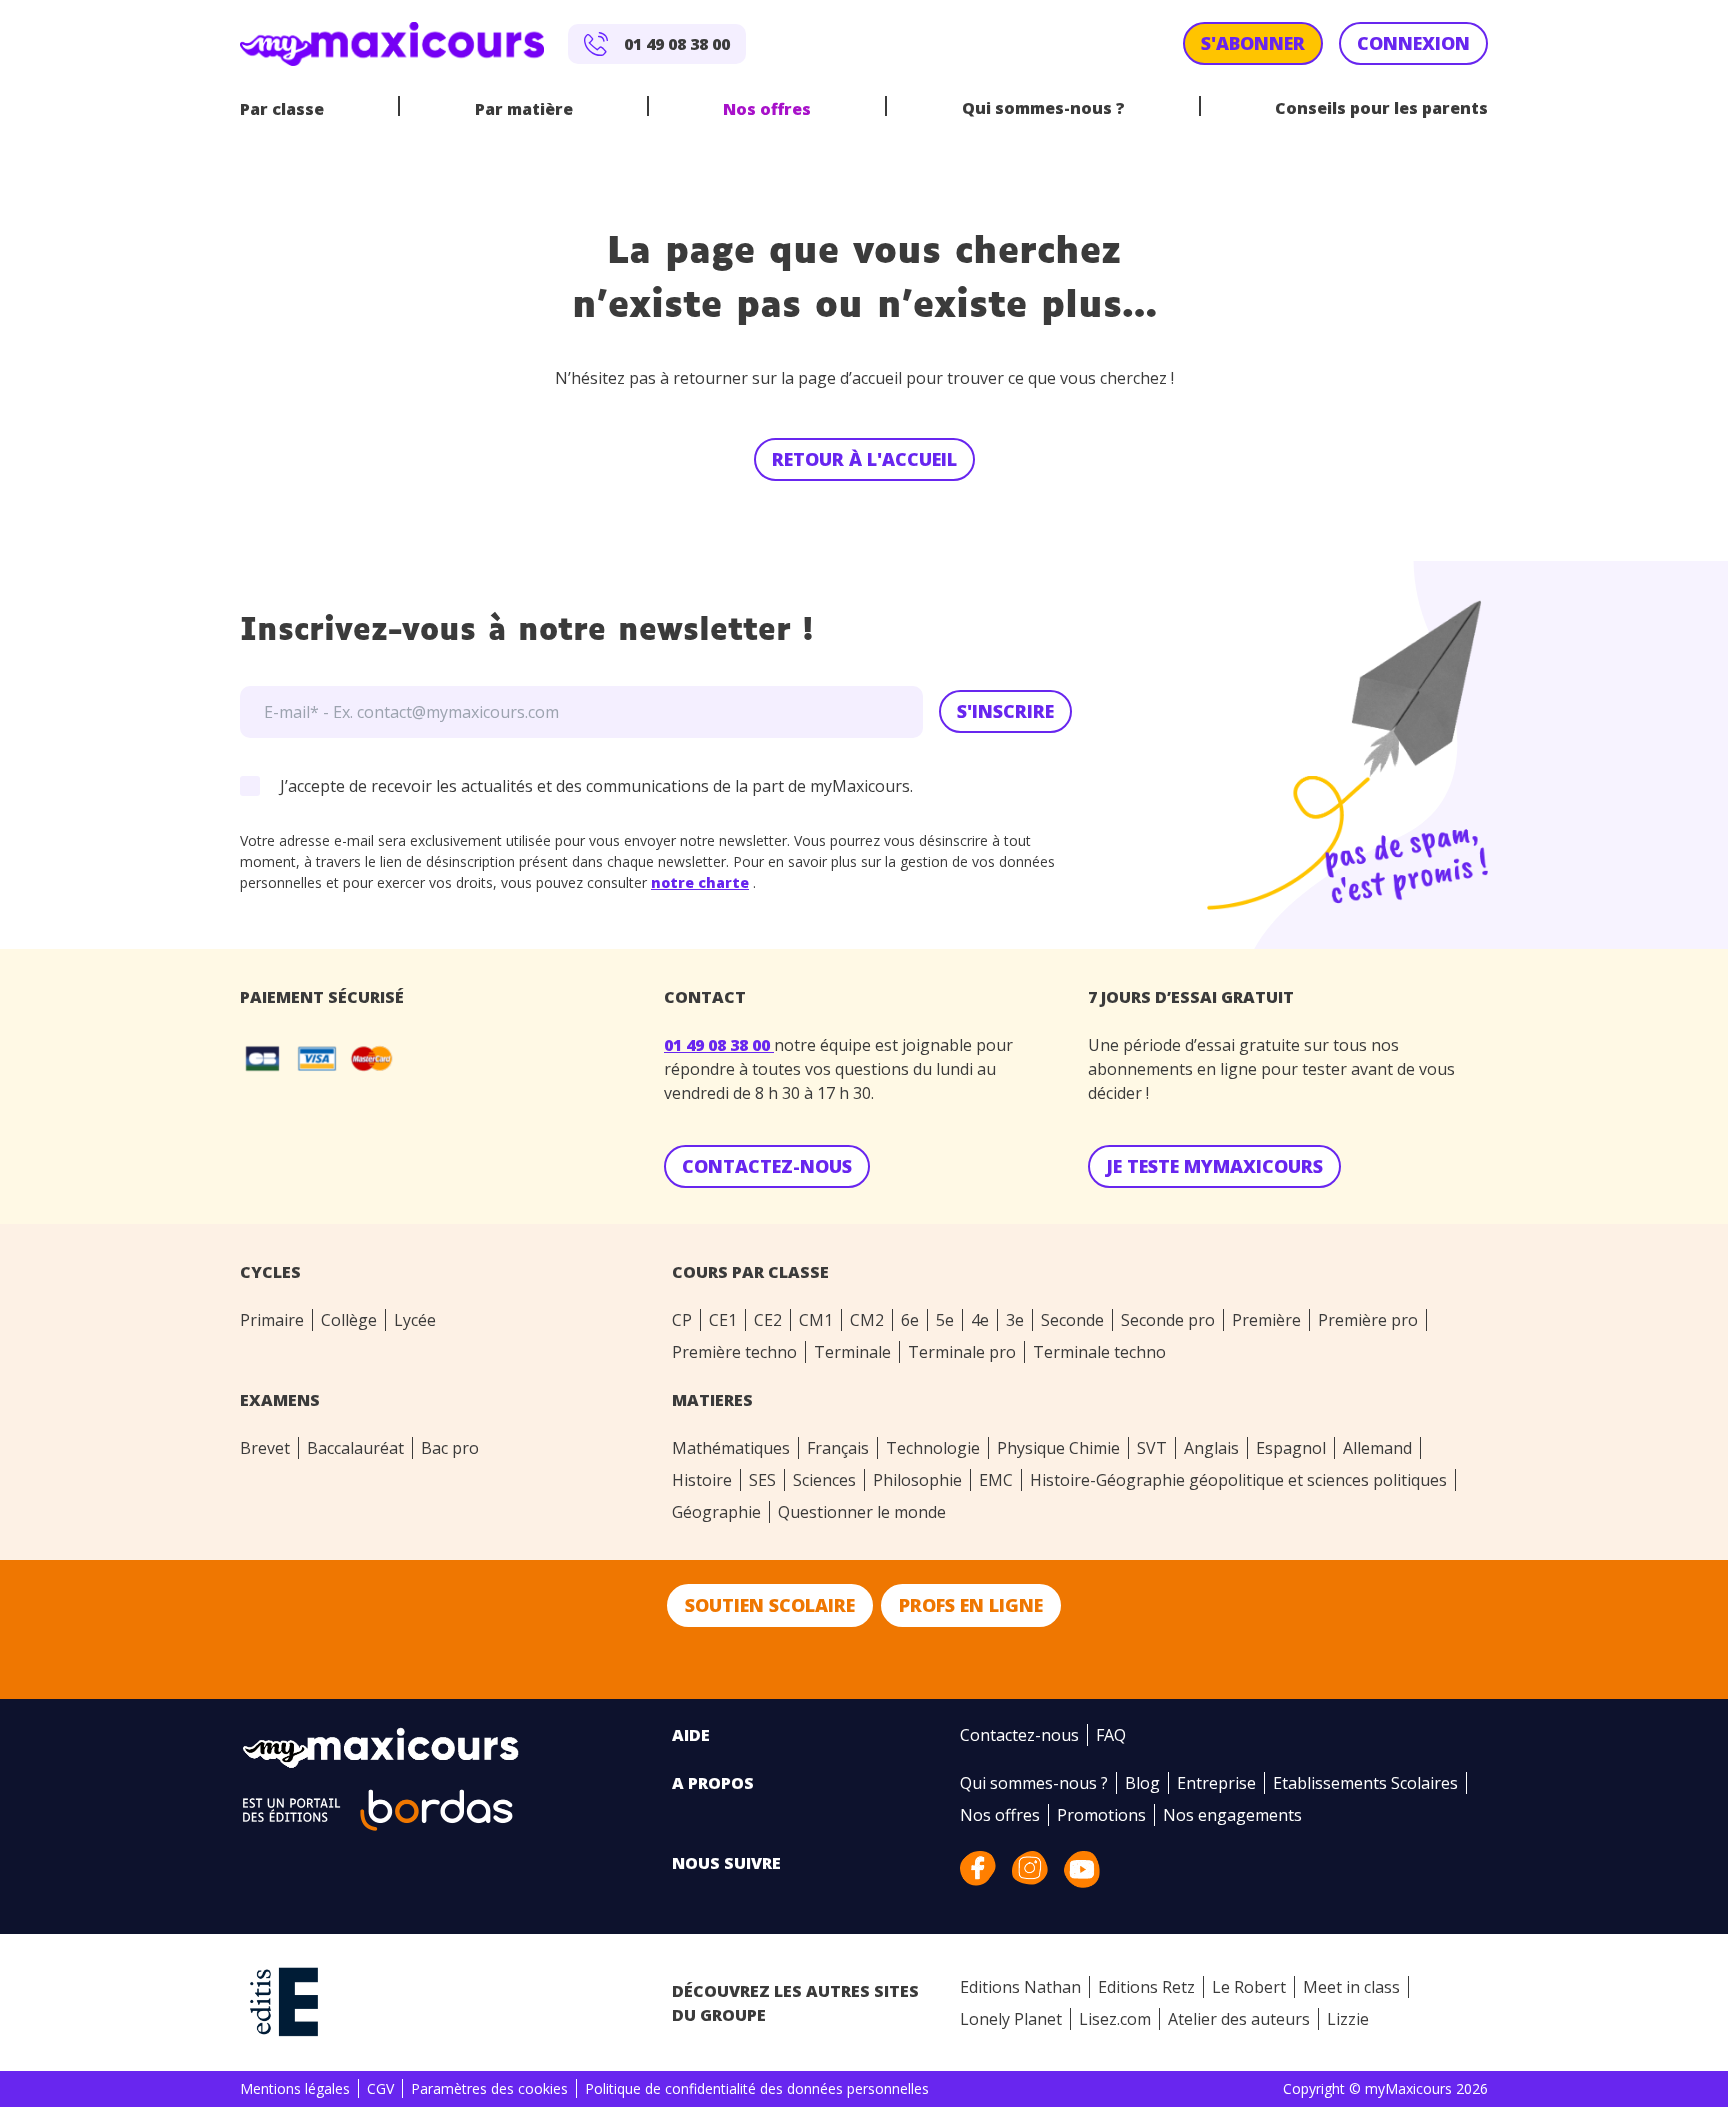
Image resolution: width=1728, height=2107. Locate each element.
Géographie (716, 1512)
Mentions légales (295, 2088)
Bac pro (450, 1448)
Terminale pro (962, 1352)
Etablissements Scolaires (1365, 1783)
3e (1015, 1320)
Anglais (1211, 1448)
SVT (1152, 1448)
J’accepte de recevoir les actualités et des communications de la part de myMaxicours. (596, 786)
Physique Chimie (1058, 1448)
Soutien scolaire (770, 1605)
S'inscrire (1005, 711)
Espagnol (1291, 1448)
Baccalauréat (355, 1448)
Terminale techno (1099, 1352)
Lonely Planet (1011, 2019)
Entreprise (1216, 1783)
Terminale (852, 1352)
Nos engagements (1232, 1815)
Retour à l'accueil (864, 459)
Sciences (824, 1480)
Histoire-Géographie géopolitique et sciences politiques (1238, 1480)
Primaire (272, 1320)
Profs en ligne (971, 1605)
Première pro (1368, 1320)
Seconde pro (1168, 1320)
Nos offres (767, 109)
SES (762, 1480)
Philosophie (917, 1480)
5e (945, 1320)
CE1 (723, 1320)
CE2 (768, 1320)
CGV (380, 2088)
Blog (1142, 1783)
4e (980, 1320)
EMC (996, 1480)
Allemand (1377, 1448)
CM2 (867, 1320)
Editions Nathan (1020, 1987)
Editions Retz (1146, 1987)
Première (1266, 1320)
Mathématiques (731, 1448)
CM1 (816, 1320)
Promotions (1101, 1815)
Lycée (415, 1320)
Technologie (933, 1448)
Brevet (265, 1448)
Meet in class (1351, 1987)
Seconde (1072, 1320)
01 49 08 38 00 (719, 1045)
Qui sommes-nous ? (1043, 108)
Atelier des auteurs (1239, 2019)
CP (682, 1320)
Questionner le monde (862, 1512)
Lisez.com (1115, 2019)
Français (838, 1448)
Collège (349, 1320)
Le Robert (1249, 1987)
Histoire (702, 1480)
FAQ (1111, 1735)
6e (910, 1320)
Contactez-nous (1019, 1735)
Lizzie (1348, 2019)
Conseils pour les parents (1381, 108)
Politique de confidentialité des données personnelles (757, 2088)
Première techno (734, 1352)
